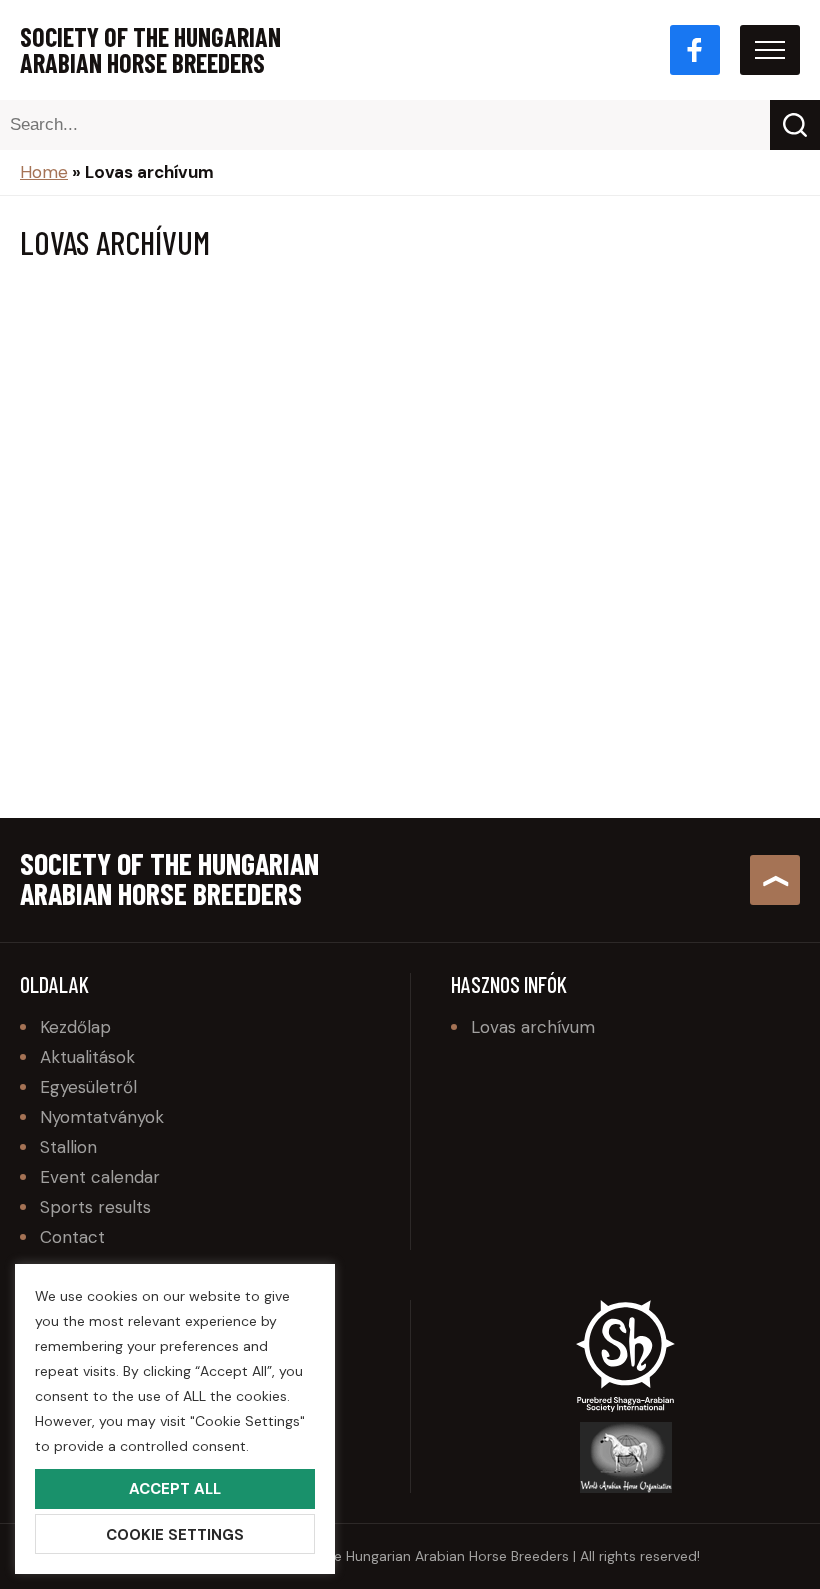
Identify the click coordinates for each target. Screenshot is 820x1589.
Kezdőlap (75, 1027)
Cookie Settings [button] (175, 1535)
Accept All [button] (175, 1489)
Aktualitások (87, 1057)
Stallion (68, 1147)
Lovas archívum (533, 1027)
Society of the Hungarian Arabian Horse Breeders (150, 50)
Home (44, 172)
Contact (72, 1237)
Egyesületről (88, 1087)
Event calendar (100, 1177)
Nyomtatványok (102, 1117)
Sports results (95, 1207)
